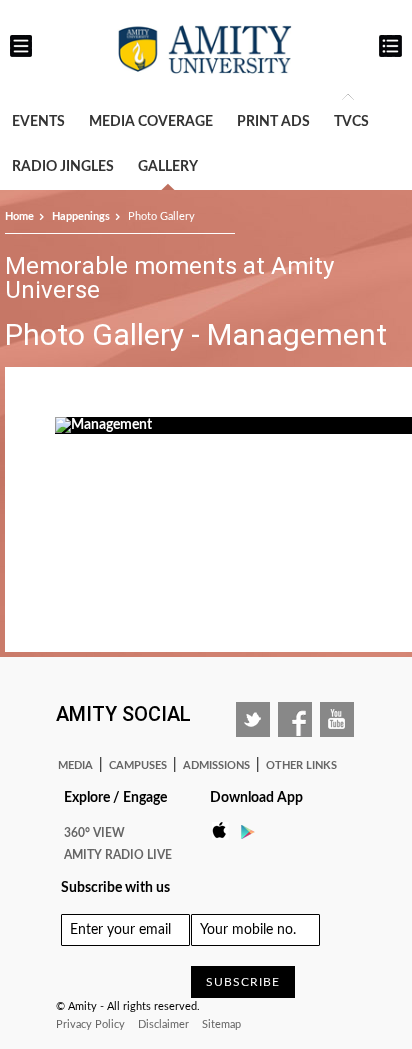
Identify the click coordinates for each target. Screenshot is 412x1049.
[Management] (103, 425)
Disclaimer (163, 1024)
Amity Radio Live (118, 855)
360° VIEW (94, 833)
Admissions (216, 765)
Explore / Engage (115, 798)
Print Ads (273, 122)
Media (75, 765)
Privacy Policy (90, 1024)
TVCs (351, 122)
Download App (256, 798)
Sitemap (221, 1024)
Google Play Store (253, 831)
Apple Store (224, 831)
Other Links (301, 765)
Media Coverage (151, 122)
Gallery (168, 167)
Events (38, 122)
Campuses (138, 765)
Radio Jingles (63, 167)
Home (19, 216)
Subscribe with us (115, 888)
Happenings (81, 216)
